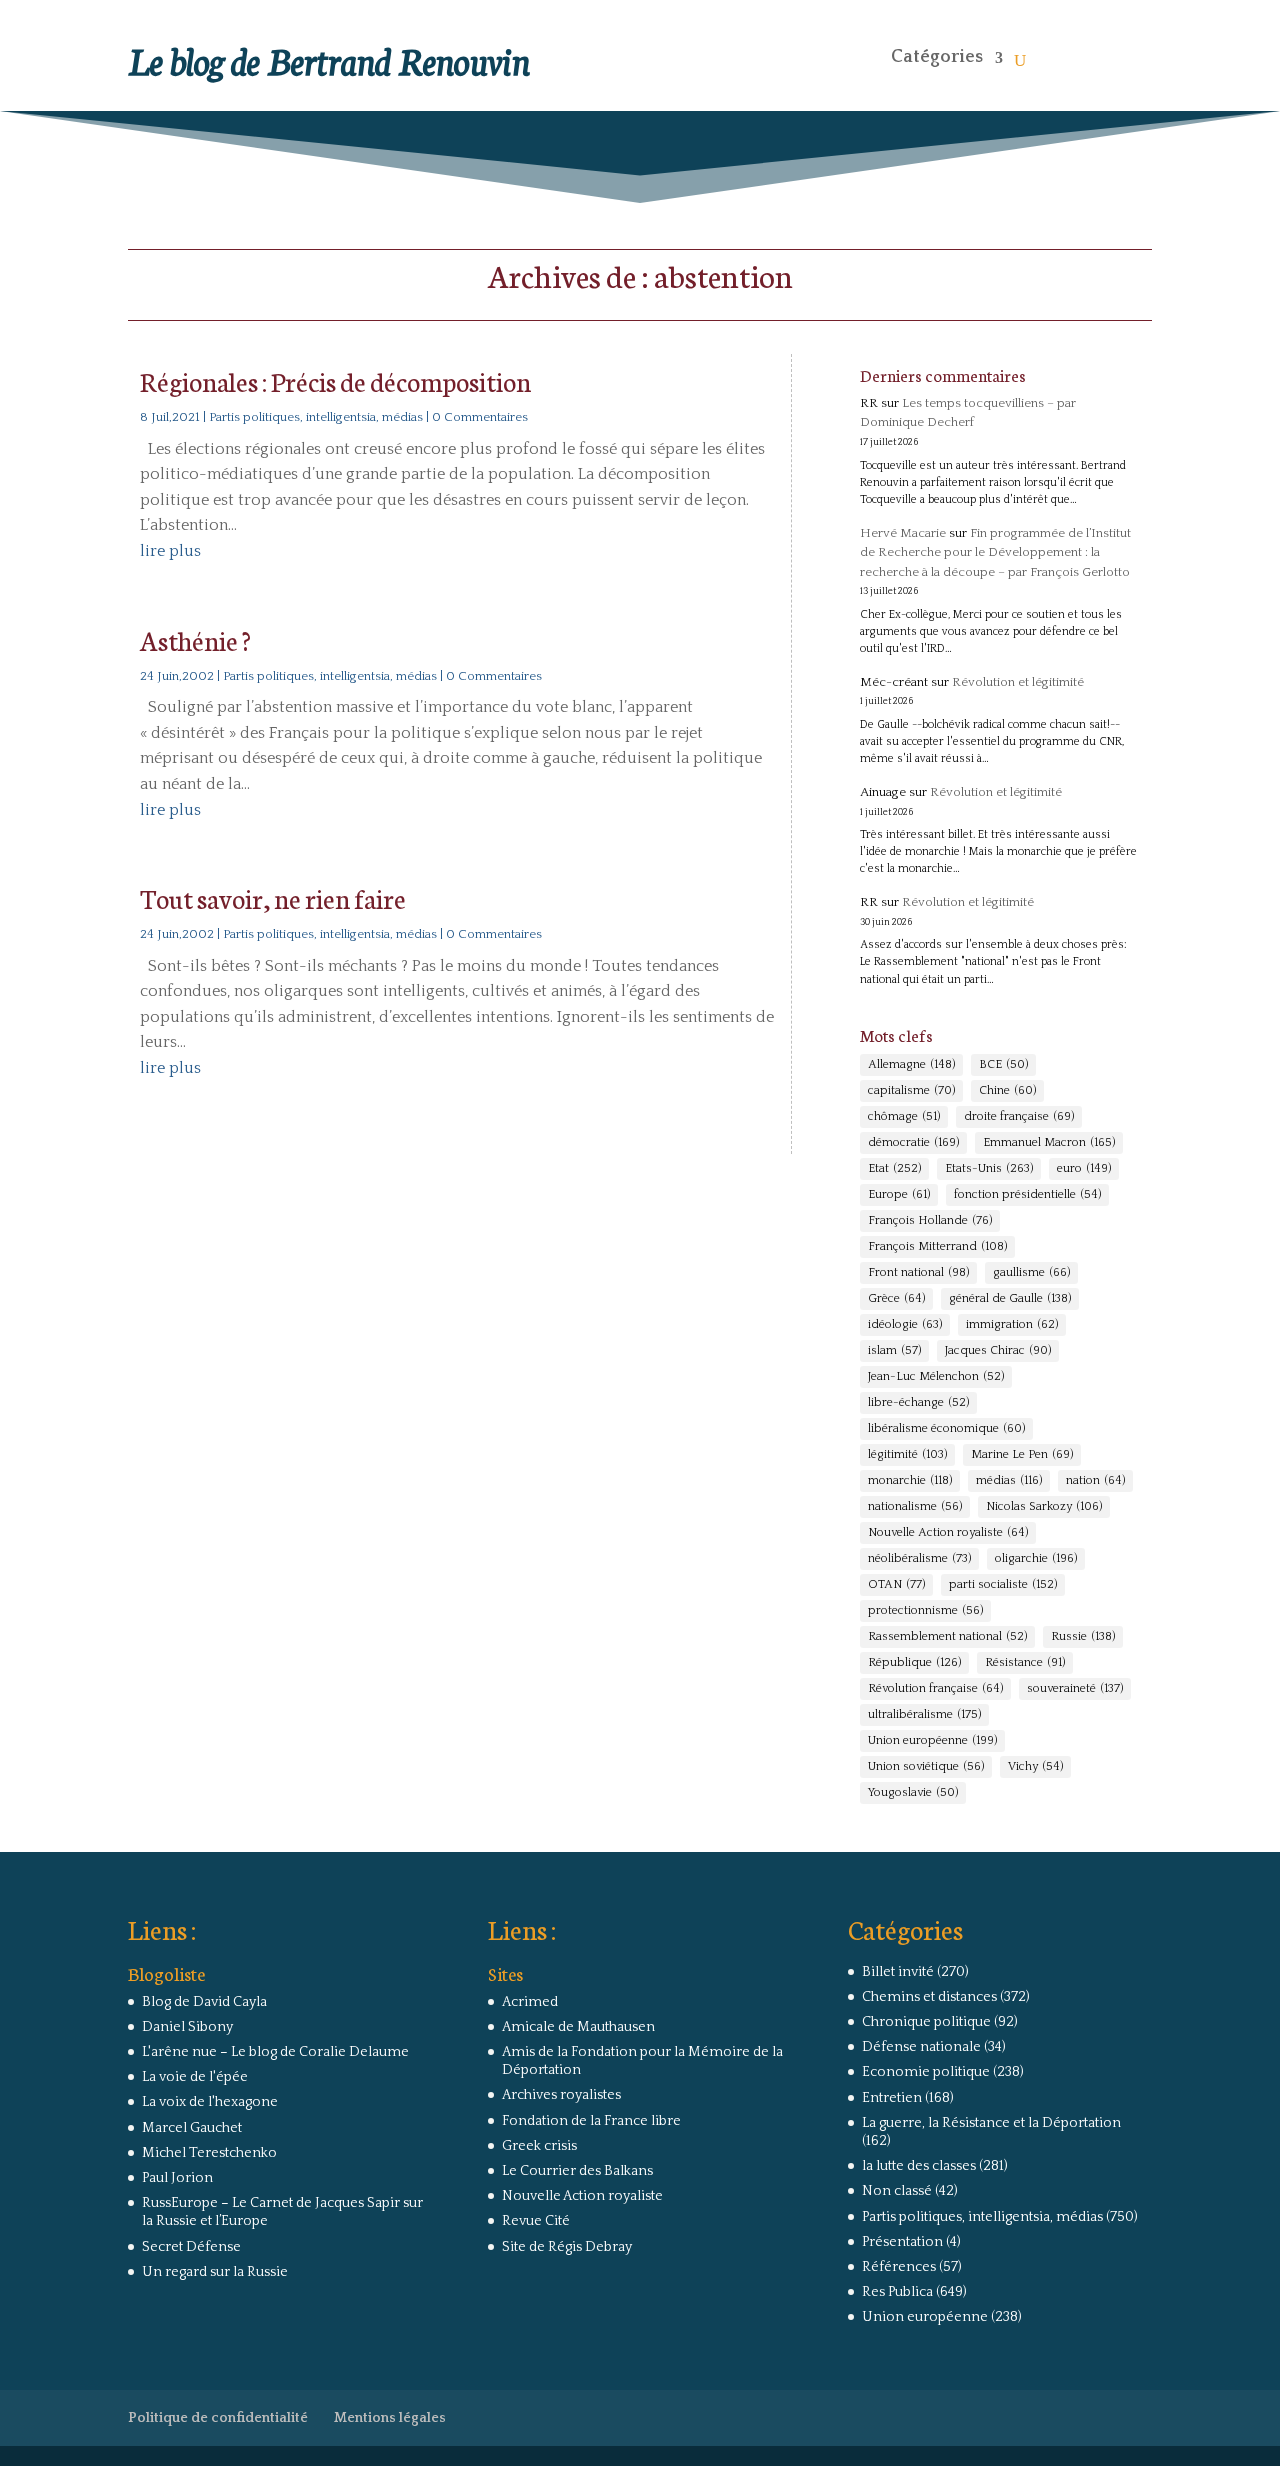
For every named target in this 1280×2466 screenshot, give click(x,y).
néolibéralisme (919, 1558)
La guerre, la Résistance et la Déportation (991, 2123)
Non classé (897, 2191)
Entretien (892, 2098)
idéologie (905, 1324)
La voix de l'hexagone (210, 2102)
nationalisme (915, 1506)
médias (1009, 1480)
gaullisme (1031, 1272)
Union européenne (932, 1740)
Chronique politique (926, 2022)
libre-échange (918, 1402)
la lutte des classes (919, 2166)
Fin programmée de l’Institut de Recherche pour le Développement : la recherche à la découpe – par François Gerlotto (995, 552)
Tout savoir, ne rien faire (273, 897)
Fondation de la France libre (591, 2121)
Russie (1083, 1636)
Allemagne (911, 1064)
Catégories (937, 57)
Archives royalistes (561, 2095)
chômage (904, 1116)
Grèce (896, 1298)
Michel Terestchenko (209, 2153)
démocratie (913, 1142)
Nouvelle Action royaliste (948, 1532)
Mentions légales (390, 2418)
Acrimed (530, 2002)
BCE (1003, 1064)
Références (899, 2267)
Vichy (1035, 1766)
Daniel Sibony (187, 2027)
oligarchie (1036, 1558)
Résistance (1025, 1662)
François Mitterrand (937, 1246)
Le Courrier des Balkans (577, 2171)
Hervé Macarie (903, 533)
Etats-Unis (989, 1168)
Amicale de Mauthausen (578, 2027)
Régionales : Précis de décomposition (335, 380)
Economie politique (926, 2072)
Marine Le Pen (1022, 1454)
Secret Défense (191, 2247)
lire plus (170, 551)
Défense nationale (921, 2047)
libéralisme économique (946, 1428)
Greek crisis (539, 2146)
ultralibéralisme (924, 1714)
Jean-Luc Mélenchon (936, 1376)
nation (1095, 1480)
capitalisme (911, 1090)
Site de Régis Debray (567, 2247)
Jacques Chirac (998, 1350)
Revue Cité (536, 2221)
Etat (894, 1168)
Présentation (902, 2242)
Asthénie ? (195, 639)
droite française (1019, 1116)
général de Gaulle (1010, 1298)
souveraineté (1075, 1688)
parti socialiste (1003, 1584)
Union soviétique (926, 1766)
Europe (899, 1194)
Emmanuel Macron (1049, 1142)
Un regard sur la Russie (215, 2272)
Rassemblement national (947, 1636)
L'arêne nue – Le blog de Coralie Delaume (275, 2052)
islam (894, 1350)
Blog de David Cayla (204, 2002)
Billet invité (898, 1972)
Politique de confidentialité (218, 2418)
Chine (1007, 1090)
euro (1084, 1168)
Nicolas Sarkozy (1044, 1506)
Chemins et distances (929, 1997)
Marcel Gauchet (192, 2128)
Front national (918, 1272)
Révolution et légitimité (1018, 682)
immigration (1012, 1324)
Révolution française (935, 1688)
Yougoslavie (913, 1792)
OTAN (896, 1584)
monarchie (910, 1480)
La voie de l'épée (195, 2077)
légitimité (907, 1454)
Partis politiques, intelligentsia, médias (316, 417)
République (914, 1662)
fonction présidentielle (1027, 1194)
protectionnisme (925, 1610)
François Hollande (930, 1220)
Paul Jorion (177, 2178)
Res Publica (897, 2292)
